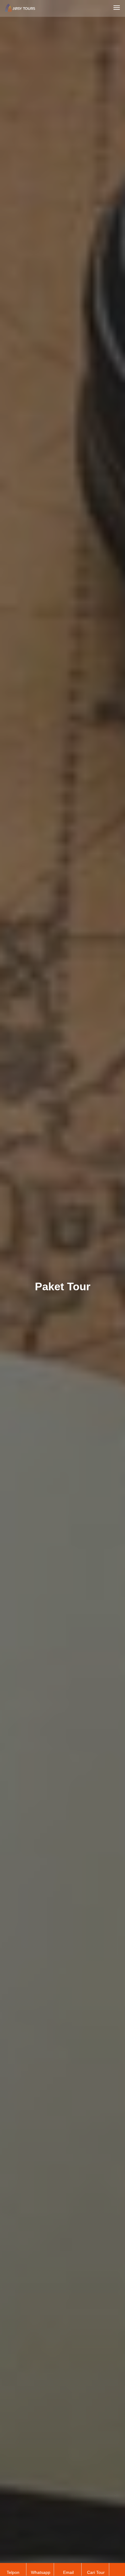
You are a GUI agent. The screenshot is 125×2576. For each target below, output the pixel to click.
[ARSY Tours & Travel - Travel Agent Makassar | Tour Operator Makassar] (32, 7)
